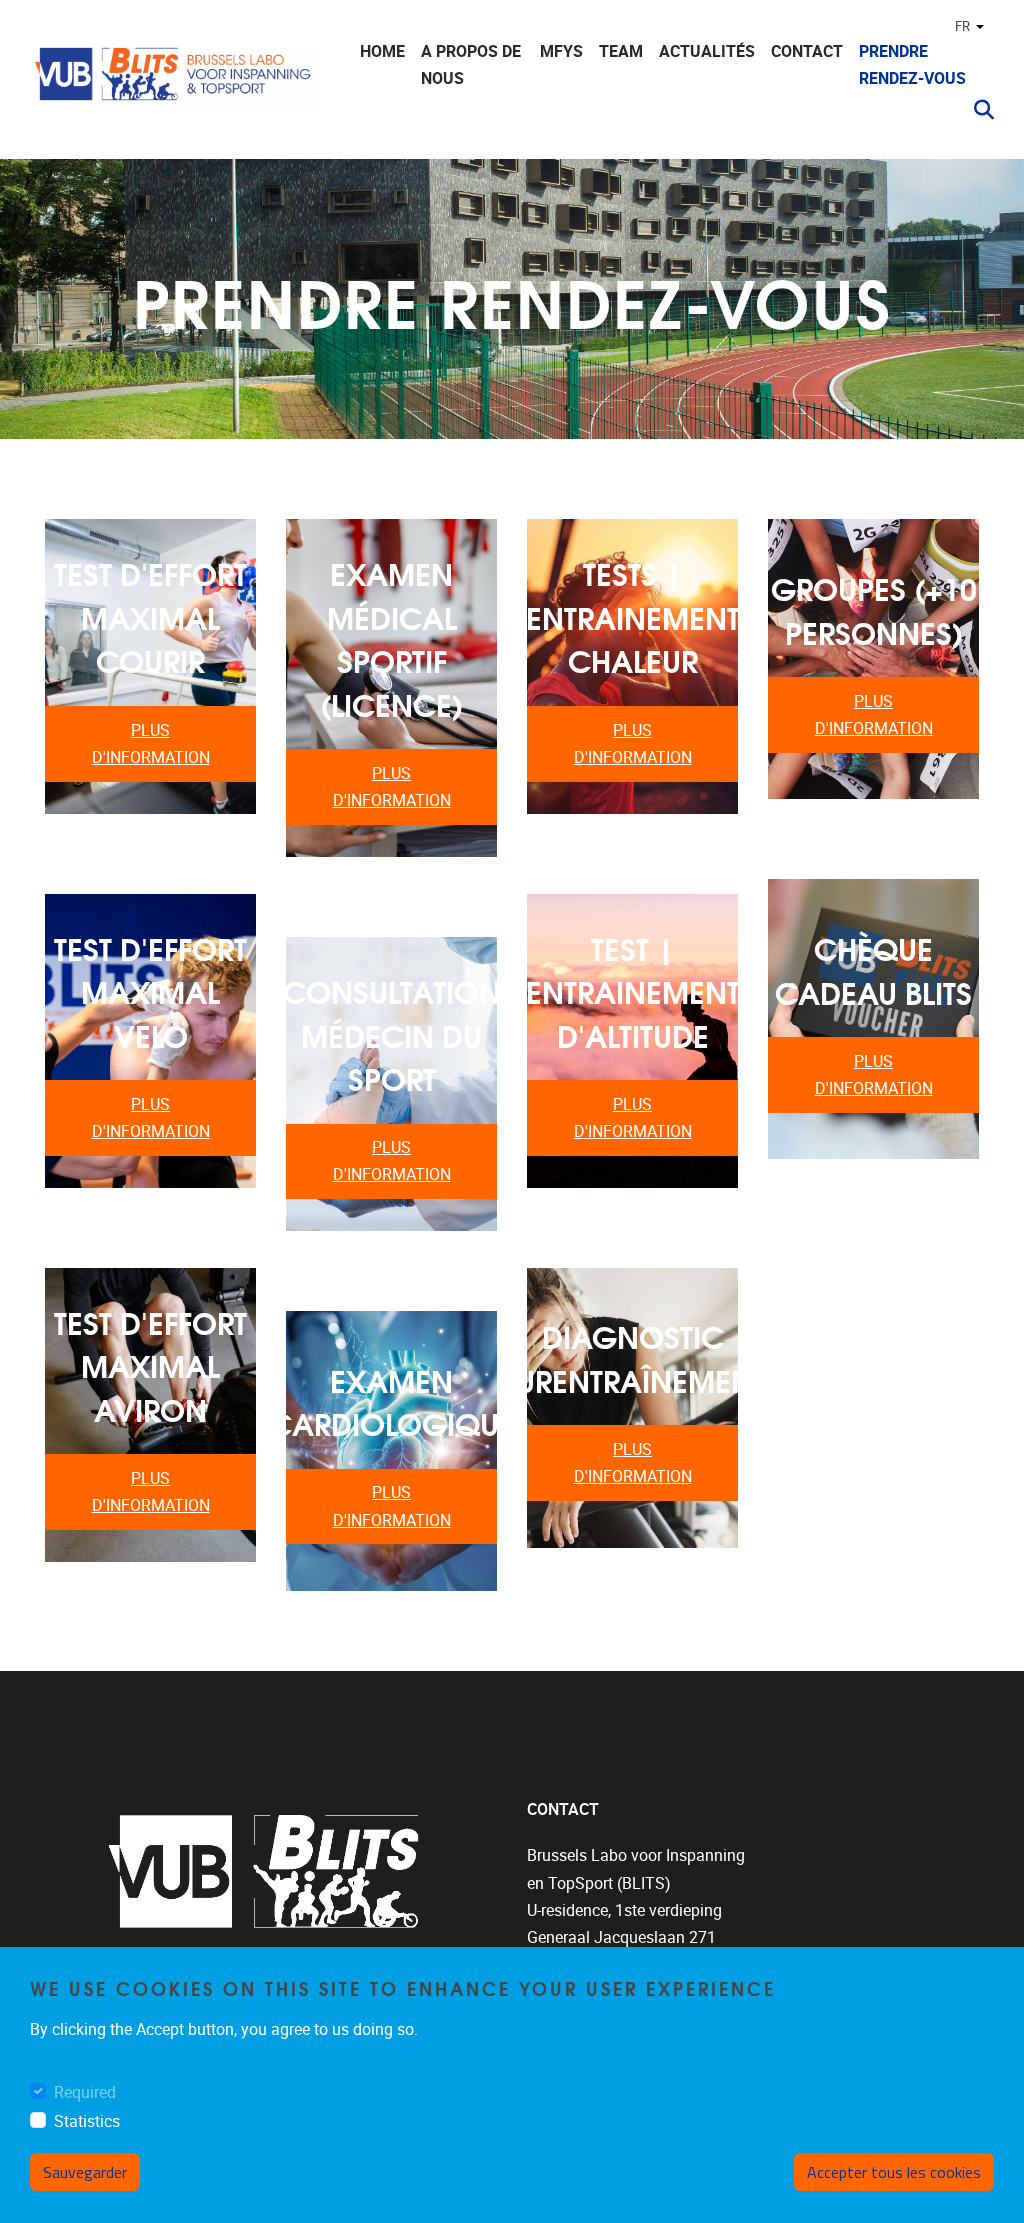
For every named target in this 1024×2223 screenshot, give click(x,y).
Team (621, 51)
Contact (807, 51)
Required (85, 2092)
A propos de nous (471, 65)
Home (382, 51)
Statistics (87, 2121)
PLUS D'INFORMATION (151, 744)
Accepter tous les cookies (894, 2172)
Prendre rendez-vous (912, 65)
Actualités (707, 51)
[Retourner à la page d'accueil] (175, 82)
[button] (976, 110)
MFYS (561, 51)
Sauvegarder (85, 2172)
